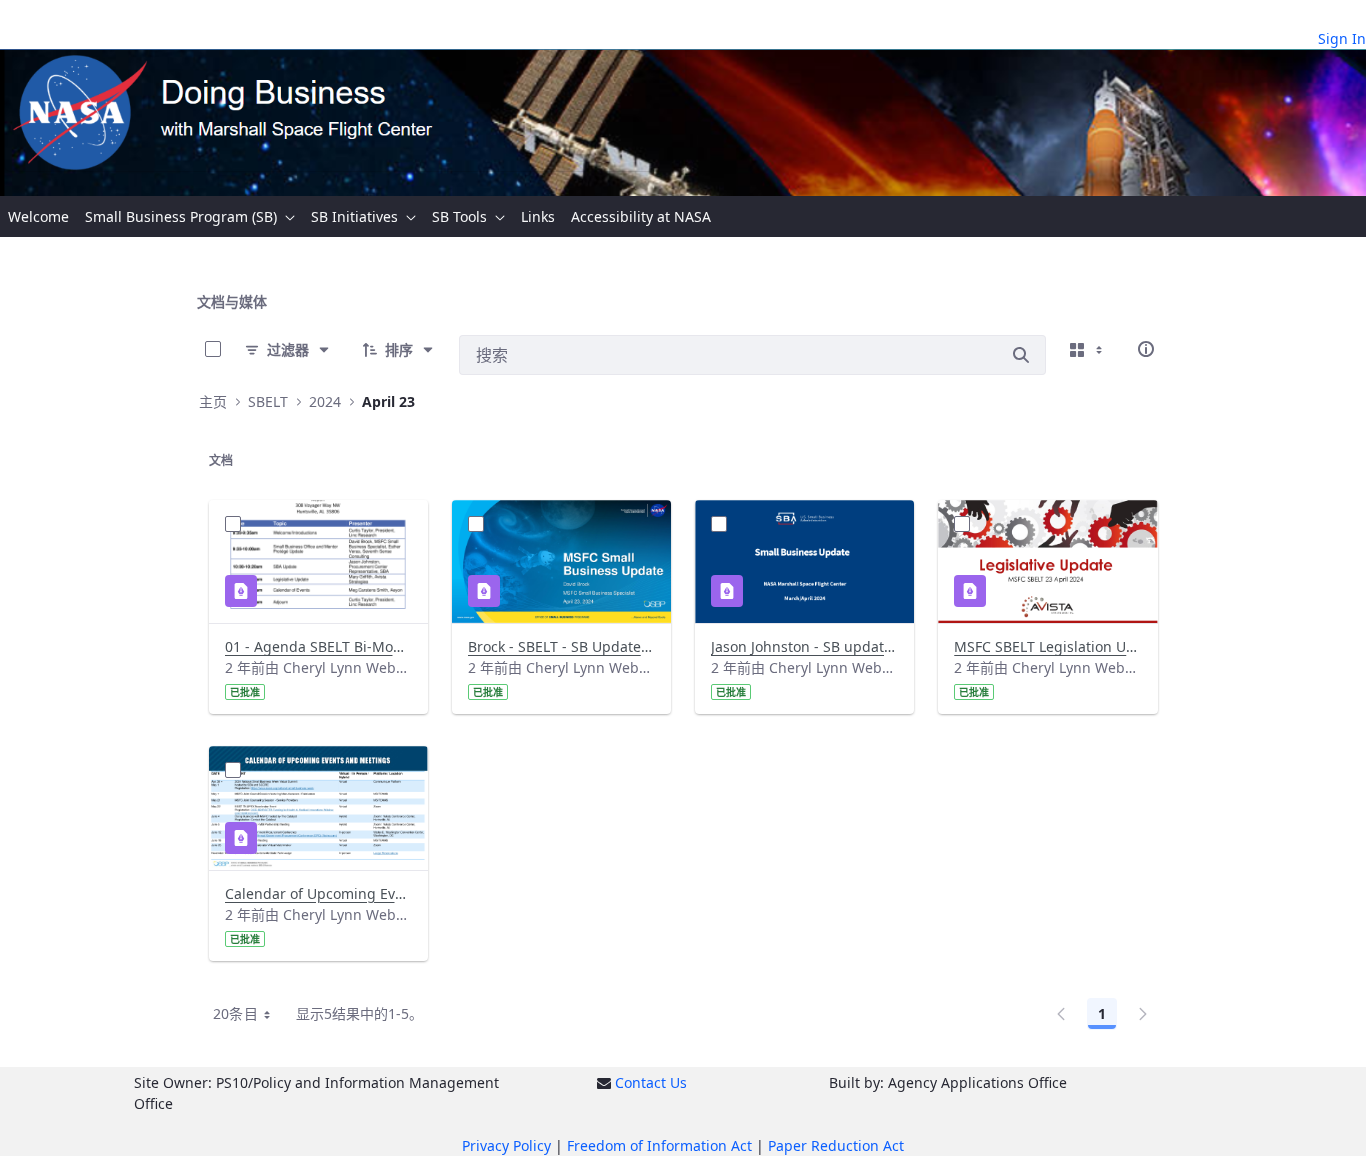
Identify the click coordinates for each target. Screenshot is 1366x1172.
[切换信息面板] (1146, 349)
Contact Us (651, 1082)
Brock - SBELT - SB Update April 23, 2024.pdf (561, 646)
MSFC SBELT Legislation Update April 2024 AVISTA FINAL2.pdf (1047, 646)
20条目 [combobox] (235, 1013)
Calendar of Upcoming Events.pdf (318, 893)
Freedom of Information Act (659, 1145)
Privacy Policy (506, 1145)
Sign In (1342, 38)
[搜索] (1021, 355)
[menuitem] (38, 216)
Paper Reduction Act (836, 1145)
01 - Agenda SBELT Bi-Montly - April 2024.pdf (318, 646)
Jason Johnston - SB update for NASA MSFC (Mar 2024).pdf (804, 646)
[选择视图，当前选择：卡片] (1088, 349)
